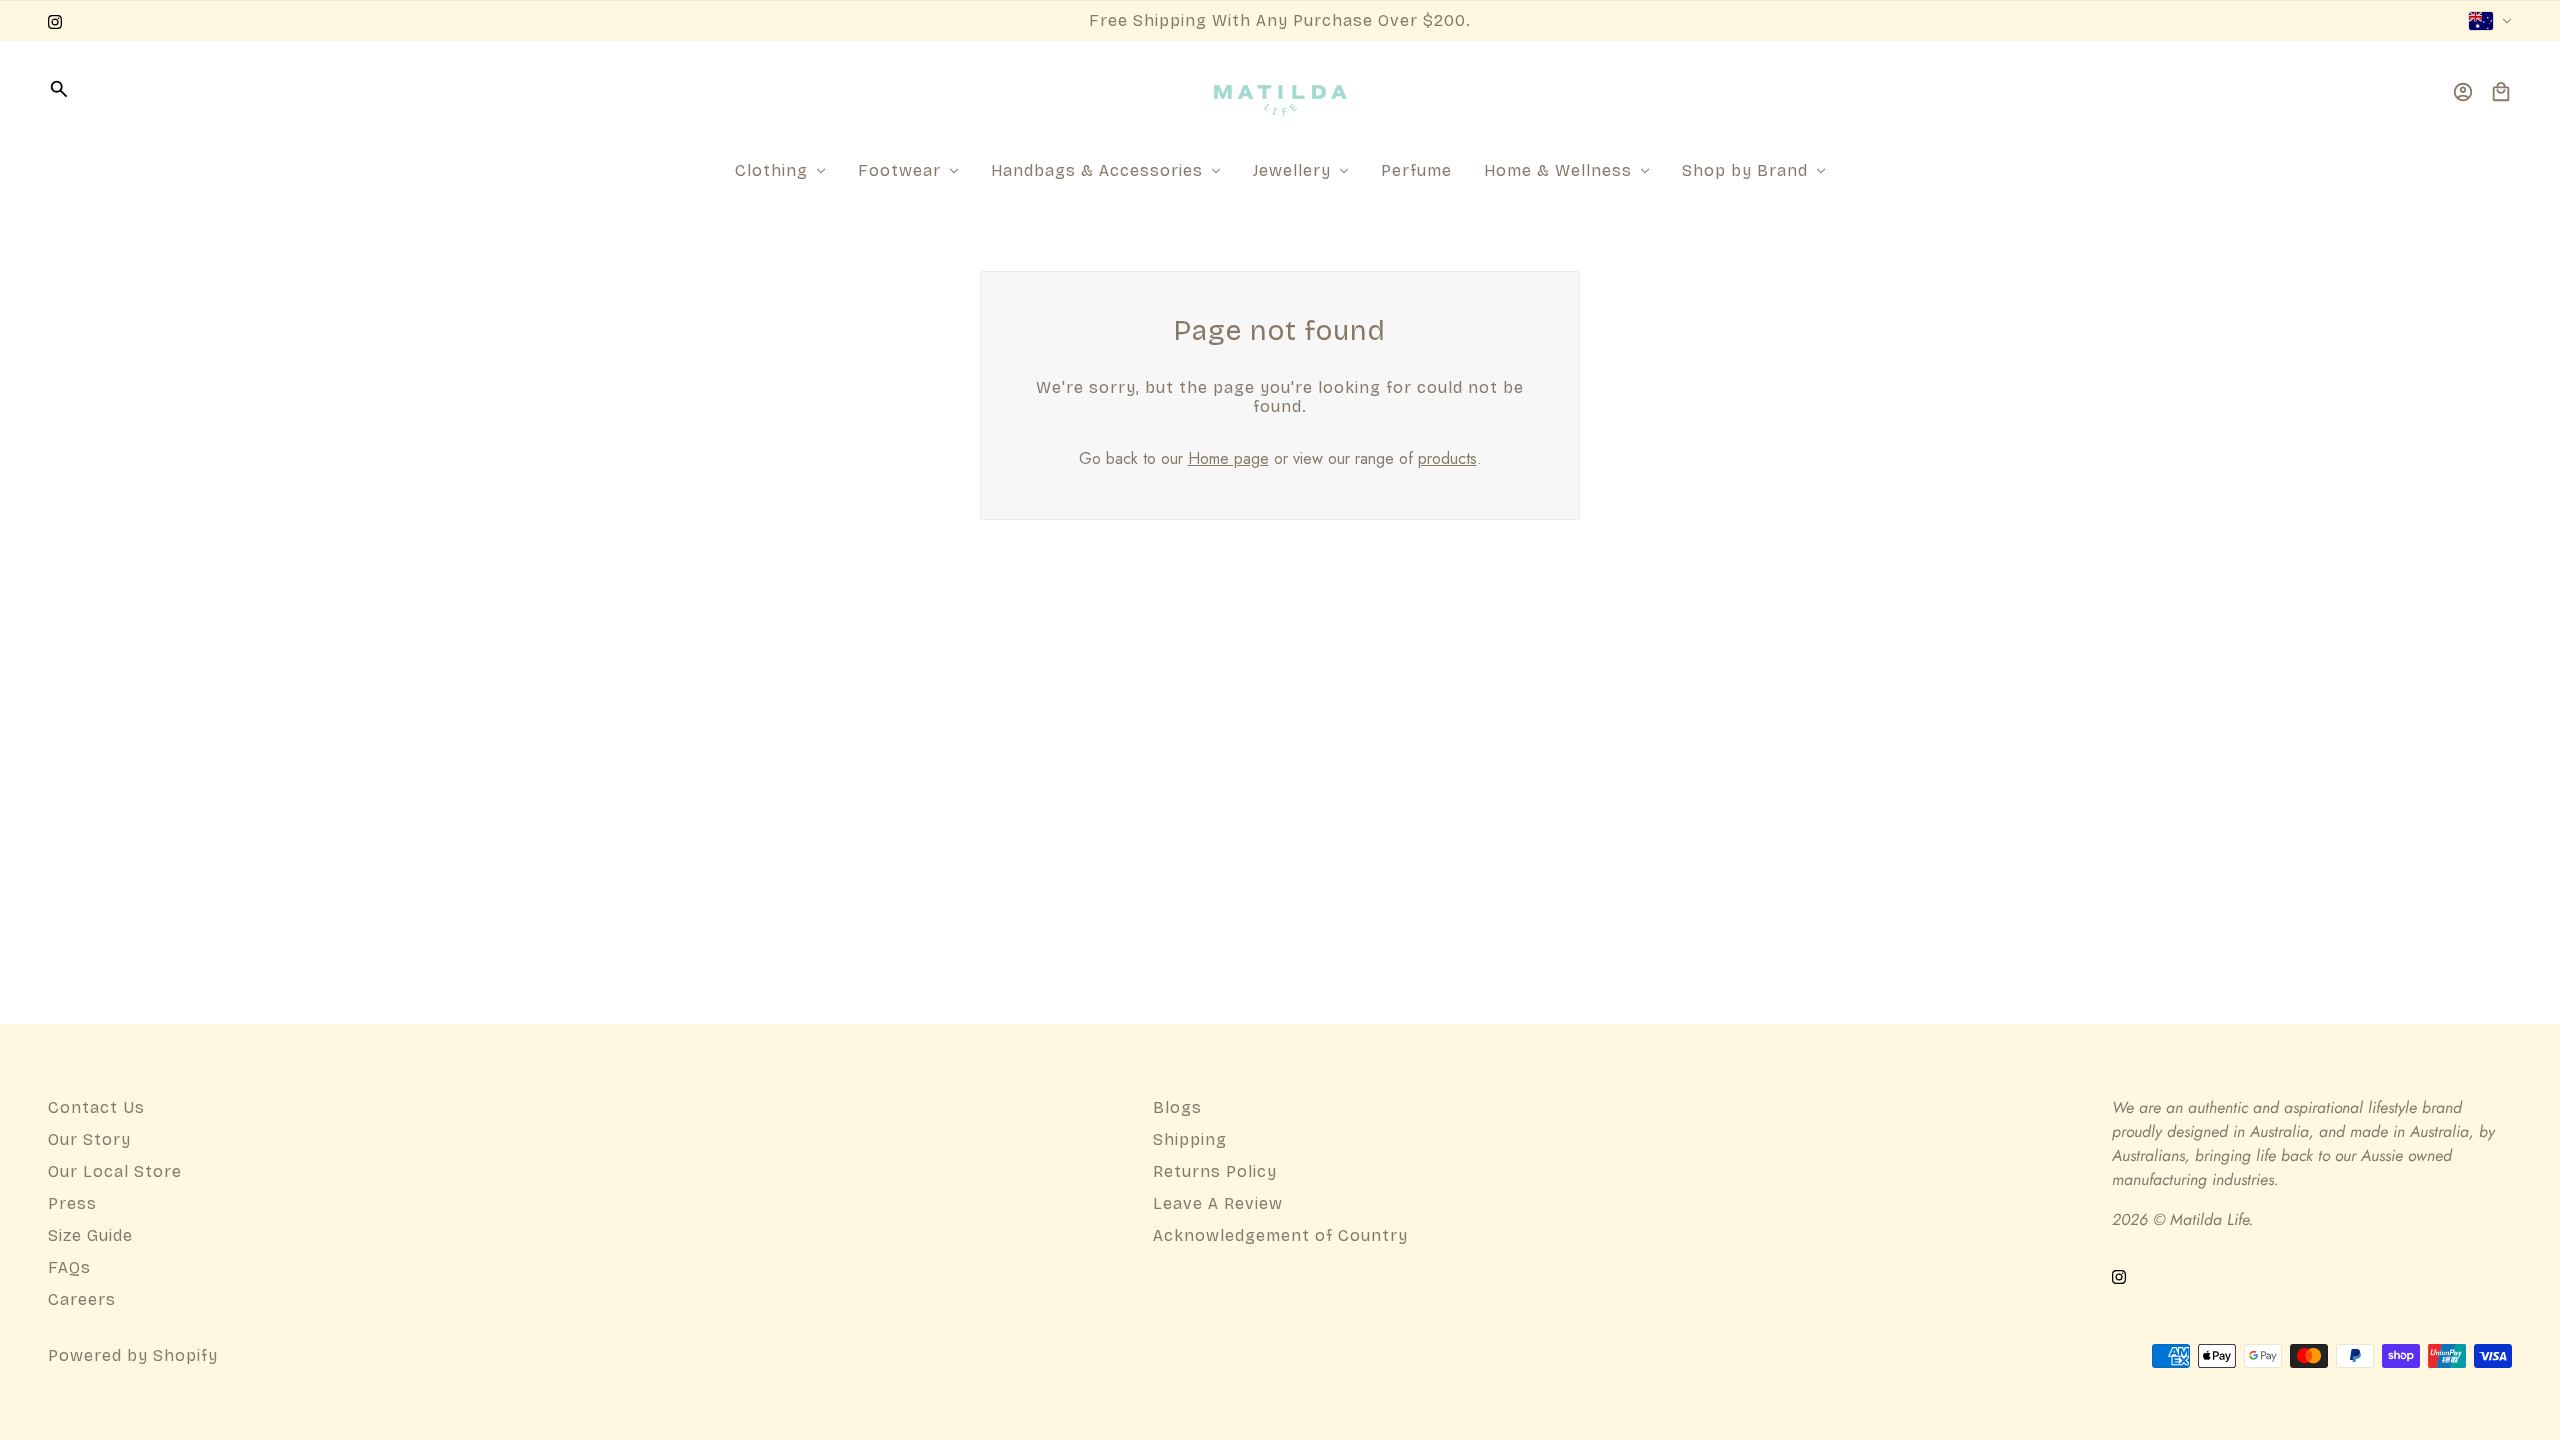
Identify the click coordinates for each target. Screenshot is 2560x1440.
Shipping (1190, 1139)
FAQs (69, 1267)
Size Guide (90, 1235)
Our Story (89, 1139)
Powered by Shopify (133, 1355)
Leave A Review (1218, 1203)
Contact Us (96, 1107)
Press (72, 1203)
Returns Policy (1215, 1171)
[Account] (2463, 92)
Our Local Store (115, 1171)
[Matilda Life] (1280, 92)
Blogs (1177, 1107)
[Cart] (2501, 92)
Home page (1228, 458)
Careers (82, 1299)
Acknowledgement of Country (1280, 1235)
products (1447, 458)
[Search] (59, 89)
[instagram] (55, 21)
